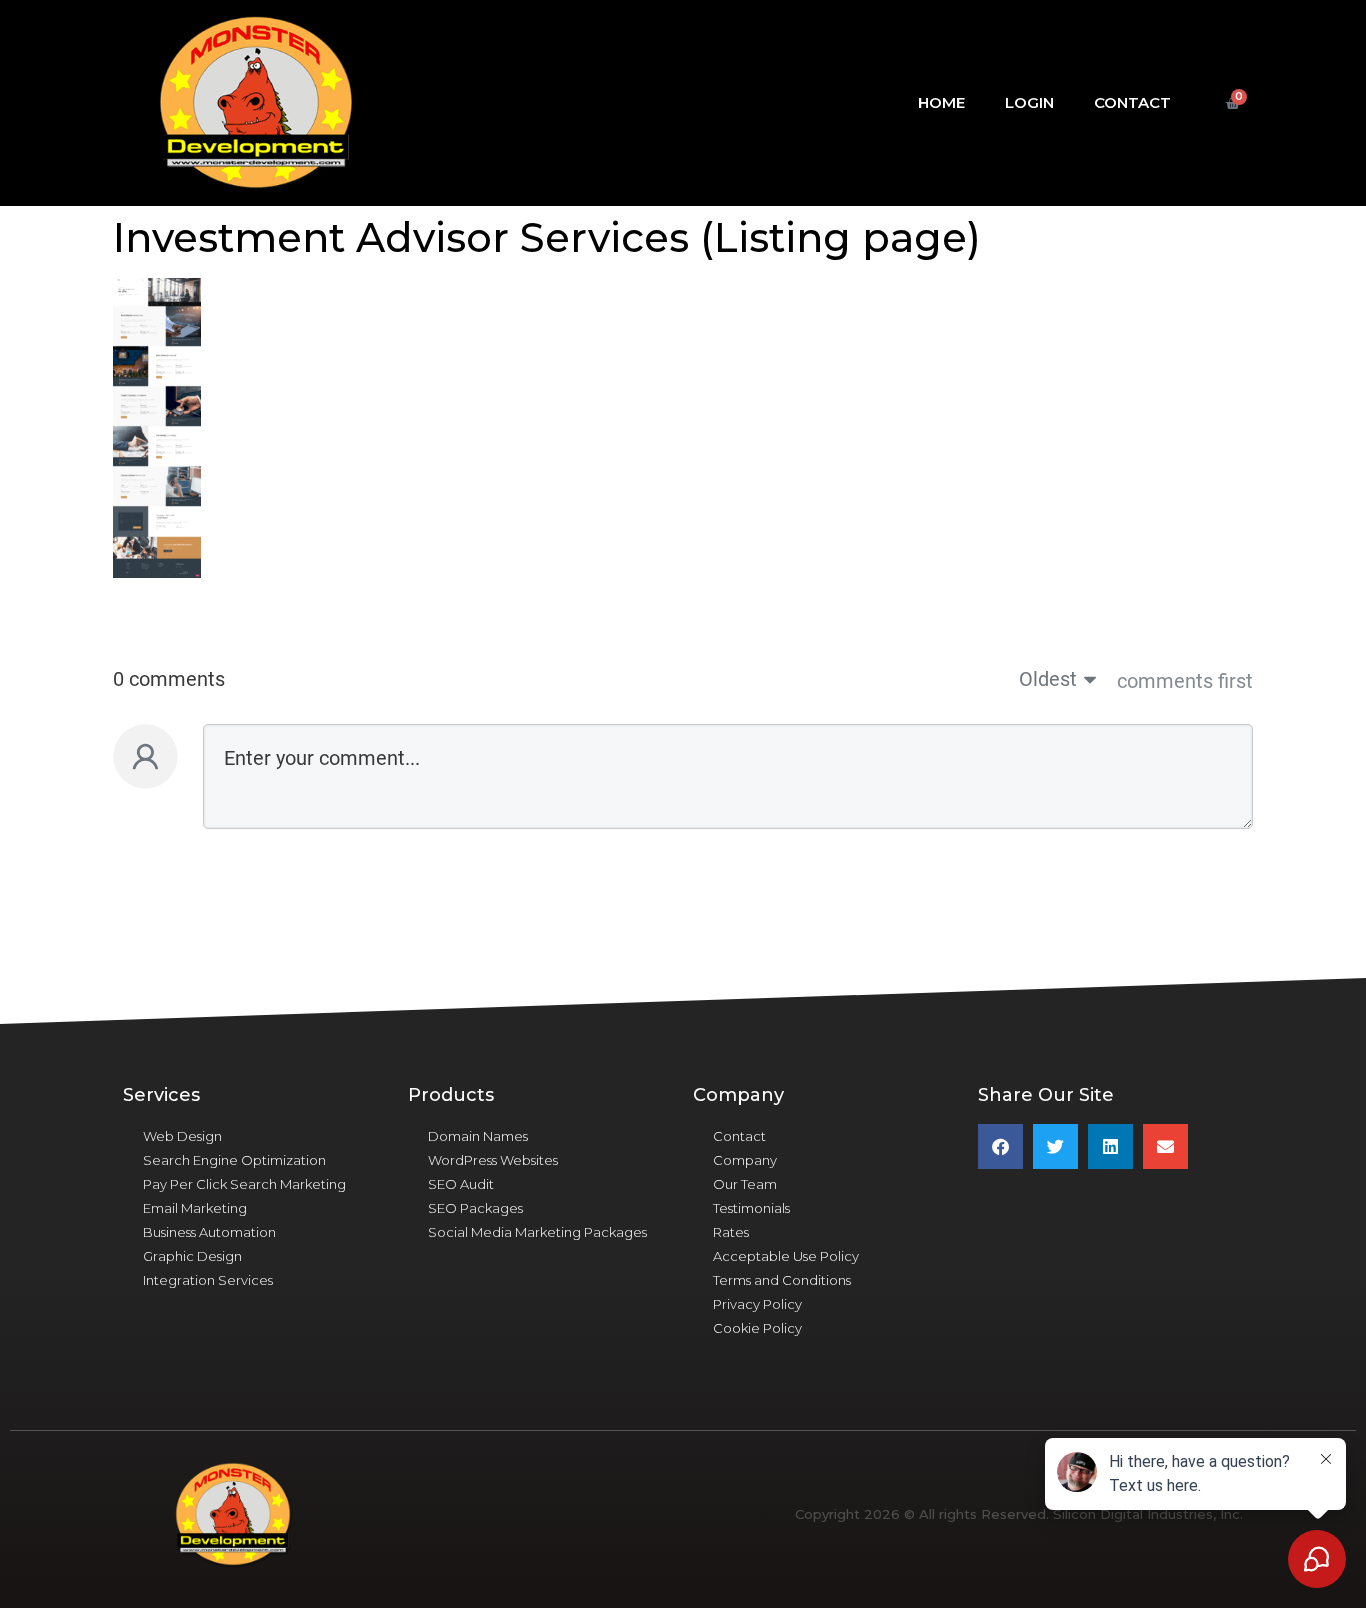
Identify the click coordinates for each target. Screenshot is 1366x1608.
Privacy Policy (757, 1304)
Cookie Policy (757, 1328)
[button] (1000, 1146)
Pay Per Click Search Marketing (244, 1184)
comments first (1185, 681)
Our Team (745, 1184)
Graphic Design (192, 1256)
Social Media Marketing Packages (537, 1232)
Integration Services (208, 1280)
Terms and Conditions (782, 1280)
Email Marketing (195, 1208)
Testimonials (751, 1208)
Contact (1132, 102)
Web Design (182, 1136)
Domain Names (478, 1136)
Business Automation (209, 1232)
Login (1029, 102)
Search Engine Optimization (234, 1160)
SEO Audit (461, 1184)
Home (941, 102)
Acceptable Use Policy (786, 1256)
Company (745, 1160)
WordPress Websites (493, 1160)
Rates (731, 1232)
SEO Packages (475, 1208)
